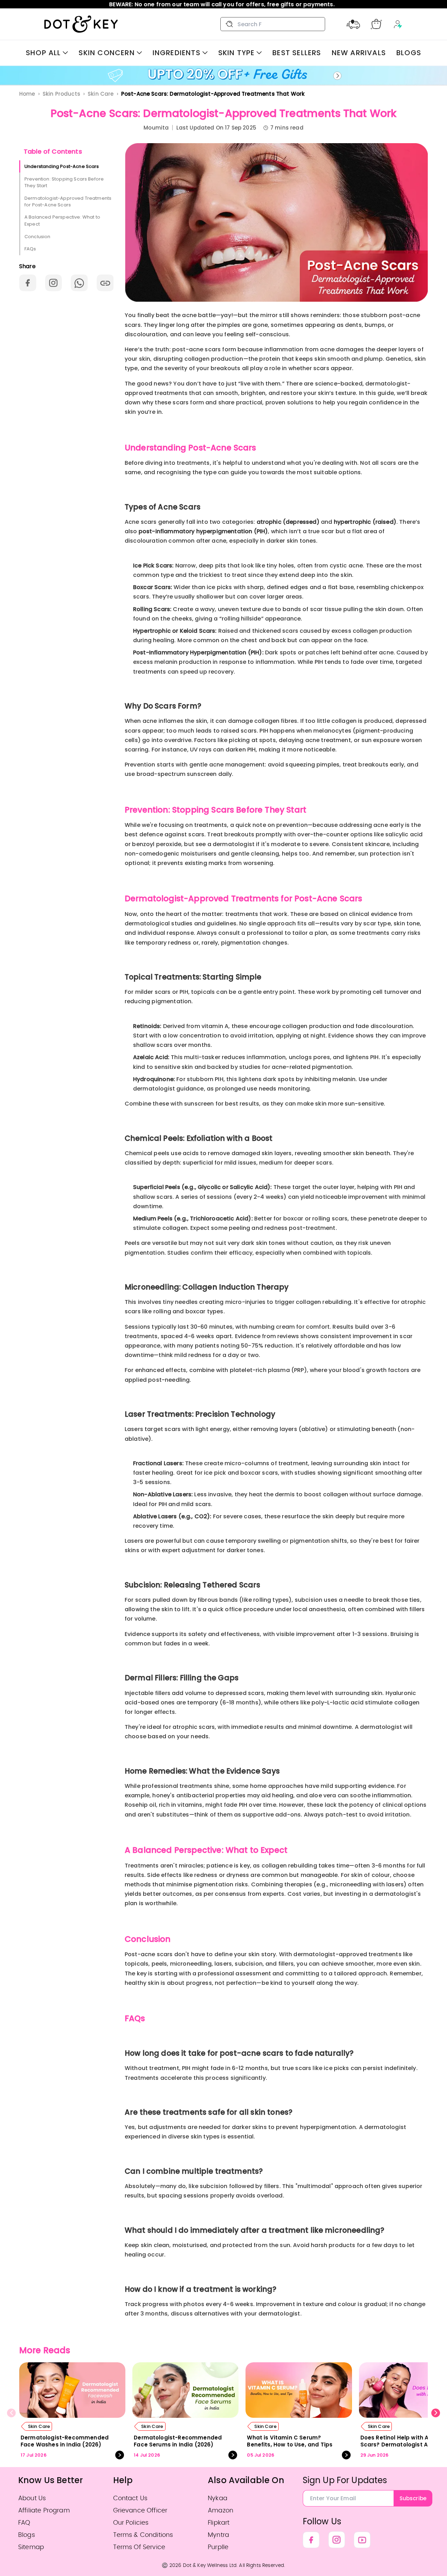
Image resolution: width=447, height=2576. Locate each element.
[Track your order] (353, 24)
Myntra (218, 2535)
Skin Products (61, 94)
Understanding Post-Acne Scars (62, 166)
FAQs (30, 249)
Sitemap (31, 2547)
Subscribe (413, 2498)
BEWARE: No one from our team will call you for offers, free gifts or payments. (223, 4)
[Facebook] (311, 2540)
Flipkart (219, 2523)
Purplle (218, 2547)
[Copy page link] (105, 283)
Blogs (27, 2535)
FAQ (24, 2523)
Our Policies (131, 2523)
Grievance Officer (140, 2511)
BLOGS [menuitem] (409, 53)
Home (27, 94)
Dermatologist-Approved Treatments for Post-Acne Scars (68, 201)
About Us (32, 2498)
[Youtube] (362, 2540)
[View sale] (223, 76)
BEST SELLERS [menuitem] (297, 53)
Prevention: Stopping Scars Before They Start (64, 182)
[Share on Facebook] (28, 283)
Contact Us (130, 2498)
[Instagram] (337, 2540)
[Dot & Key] (81, 24)
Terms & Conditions (143, 2535)
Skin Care (101, 94)
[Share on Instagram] (53, 283)
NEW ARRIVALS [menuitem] (359, 53)
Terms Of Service (139, 2547)
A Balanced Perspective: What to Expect (62, 221)
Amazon (221, 2511)
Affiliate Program (44, 2511)
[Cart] (376, 24)
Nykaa (218, 2498)
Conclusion (38, 236)
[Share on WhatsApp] (79, 283)
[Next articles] (436, 2413)
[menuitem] (47, 53)
